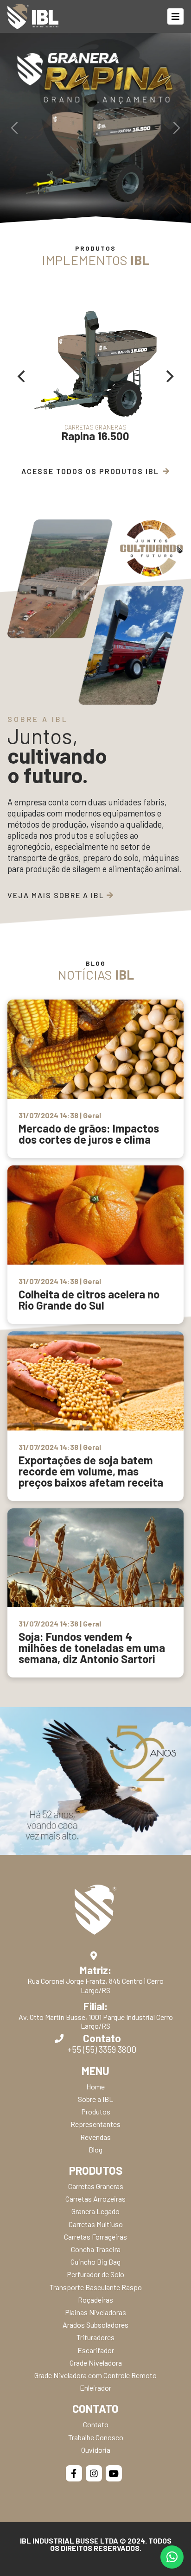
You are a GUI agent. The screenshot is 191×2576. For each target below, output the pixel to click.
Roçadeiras (95, 2300)
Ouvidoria (96, 2450)
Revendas (95, 2137)
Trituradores (95, 2337)
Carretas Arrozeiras (95, 2199)
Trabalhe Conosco (96, 2437)
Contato (96, 2424)
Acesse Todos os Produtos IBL (90, 471)
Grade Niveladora (96, 2363)
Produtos (96, 2111)
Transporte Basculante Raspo (96, 2287)
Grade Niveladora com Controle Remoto (95, 2375)
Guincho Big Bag (95, 2262)
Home (95, 2086)
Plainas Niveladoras (95, 2312)
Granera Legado (95, 2211)
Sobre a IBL (95, 2099)
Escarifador (96, 2350)
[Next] (169, 376)
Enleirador (95, 2388)
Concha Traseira (96, 2249)
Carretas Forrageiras (95, 2237)
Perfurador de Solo (95, 2274)
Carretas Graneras (96, 2186)
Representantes (95, 2124)
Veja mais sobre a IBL (57, 895)
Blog (95, 2149)
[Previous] (22, 376)
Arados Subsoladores (95, 2325)
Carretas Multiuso (96, 2224)
